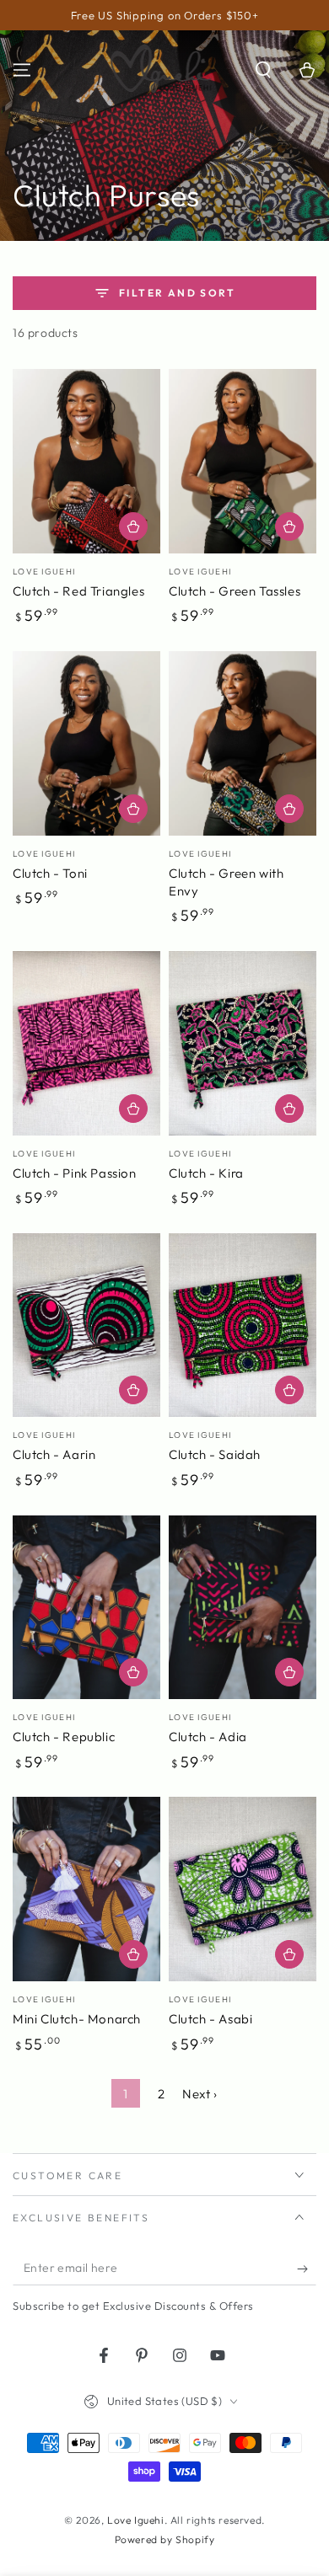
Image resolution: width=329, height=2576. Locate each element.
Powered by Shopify (165, 2539)
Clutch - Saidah (215, 1454)
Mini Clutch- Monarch (77, 2019)
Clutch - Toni (50, 873)
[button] (263, 70)
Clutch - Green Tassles (235, 591)
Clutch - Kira (206, 1173)
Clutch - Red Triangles (78, 591)
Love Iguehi (136, 2520)
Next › (200, 2094)
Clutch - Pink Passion (75, 1173)
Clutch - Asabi (210, 2019)
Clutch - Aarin (54, 1454)
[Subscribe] (307, 2269)
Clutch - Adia (208, 1737)
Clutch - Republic (64, 1737)
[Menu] (22, 70)
